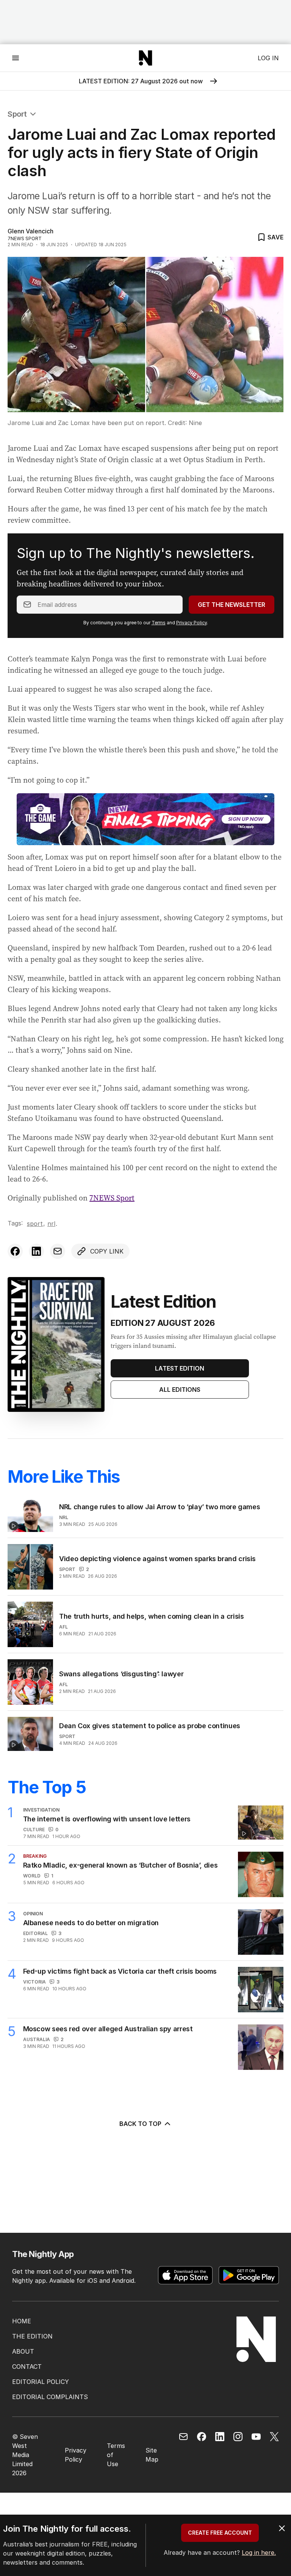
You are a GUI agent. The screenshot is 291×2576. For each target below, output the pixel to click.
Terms (159, 623)
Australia (37, 2039)
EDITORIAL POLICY (41, 2382)
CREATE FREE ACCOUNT (220, 2533)
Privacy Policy (192, 623)
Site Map (152, 2455)
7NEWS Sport (112, 1198)
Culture (34, 1830)
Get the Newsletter (232, 605)
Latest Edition (180, 1368)
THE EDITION (32, 2336)
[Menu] (16, 58)
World (32, 1876)
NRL (51, 1224)
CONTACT (27, 2367)
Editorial (35, 1933)
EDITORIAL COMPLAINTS (50, 2397)
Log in (268, 58)
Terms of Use (116, 2455)
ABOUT (23, 2351)
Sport (17, 114)
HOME (22, 2321)
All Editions (180, 1390)
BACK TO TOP (140, 2124)
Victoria (34, 1982)
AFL (63, 1627)
